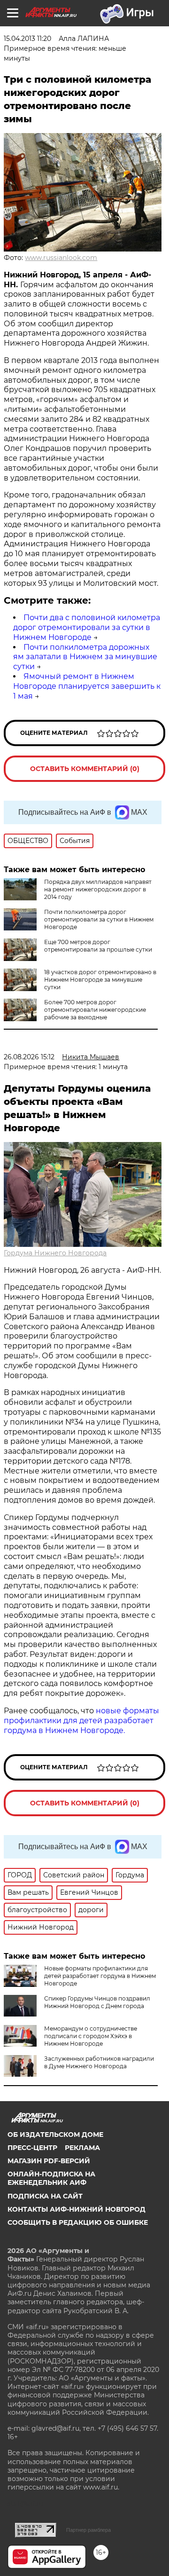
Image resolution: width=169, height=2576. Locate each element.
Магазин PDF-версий (49, 2161)
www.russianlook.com (61, 258)
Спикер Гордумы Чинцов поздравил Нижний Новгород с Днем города (97, 2002)
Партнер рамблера (88, 2530)
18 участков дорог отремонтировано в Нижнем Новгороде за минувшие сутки (100, 980)
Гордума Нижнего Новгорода (55, 1253)
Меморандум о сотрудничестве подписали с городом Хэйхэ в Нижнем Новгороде (91, 2036)
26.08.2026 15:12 (29, 1057)
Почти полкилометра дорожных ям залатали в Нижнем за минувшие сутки (85, 657)
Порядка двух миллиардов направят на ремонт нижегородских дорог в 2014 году (98, 889)
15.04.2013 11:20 (27, 39)
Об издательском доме (55, 2135)
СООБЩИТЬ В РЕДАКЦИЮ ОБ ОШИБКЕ (78, 2222)
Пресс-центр (32, 2148)
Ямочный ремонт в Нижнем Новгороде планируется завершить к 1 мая (87, 686)
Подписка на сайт (45, 2196)
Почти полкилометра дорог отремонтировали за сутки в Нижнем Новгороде (99, 919)
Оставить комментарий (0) (85, 769)
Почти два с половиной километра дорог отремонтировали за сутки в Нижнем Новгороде (87, 627)
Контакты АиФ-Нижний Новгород (77, 2209)
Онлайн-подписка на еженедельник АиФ (51, 2178)
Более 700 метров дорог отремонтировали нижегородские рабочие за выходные (95, 1010)
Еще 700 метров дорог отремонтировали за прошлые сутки (98, 946)
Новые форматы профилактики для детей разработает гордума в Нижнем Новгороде (100, 1976)
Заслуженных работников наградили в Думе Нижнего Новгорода (99, 2062)
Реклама (82, 2148)
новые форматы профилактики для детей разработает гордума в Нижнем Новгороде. (81, 1721)
